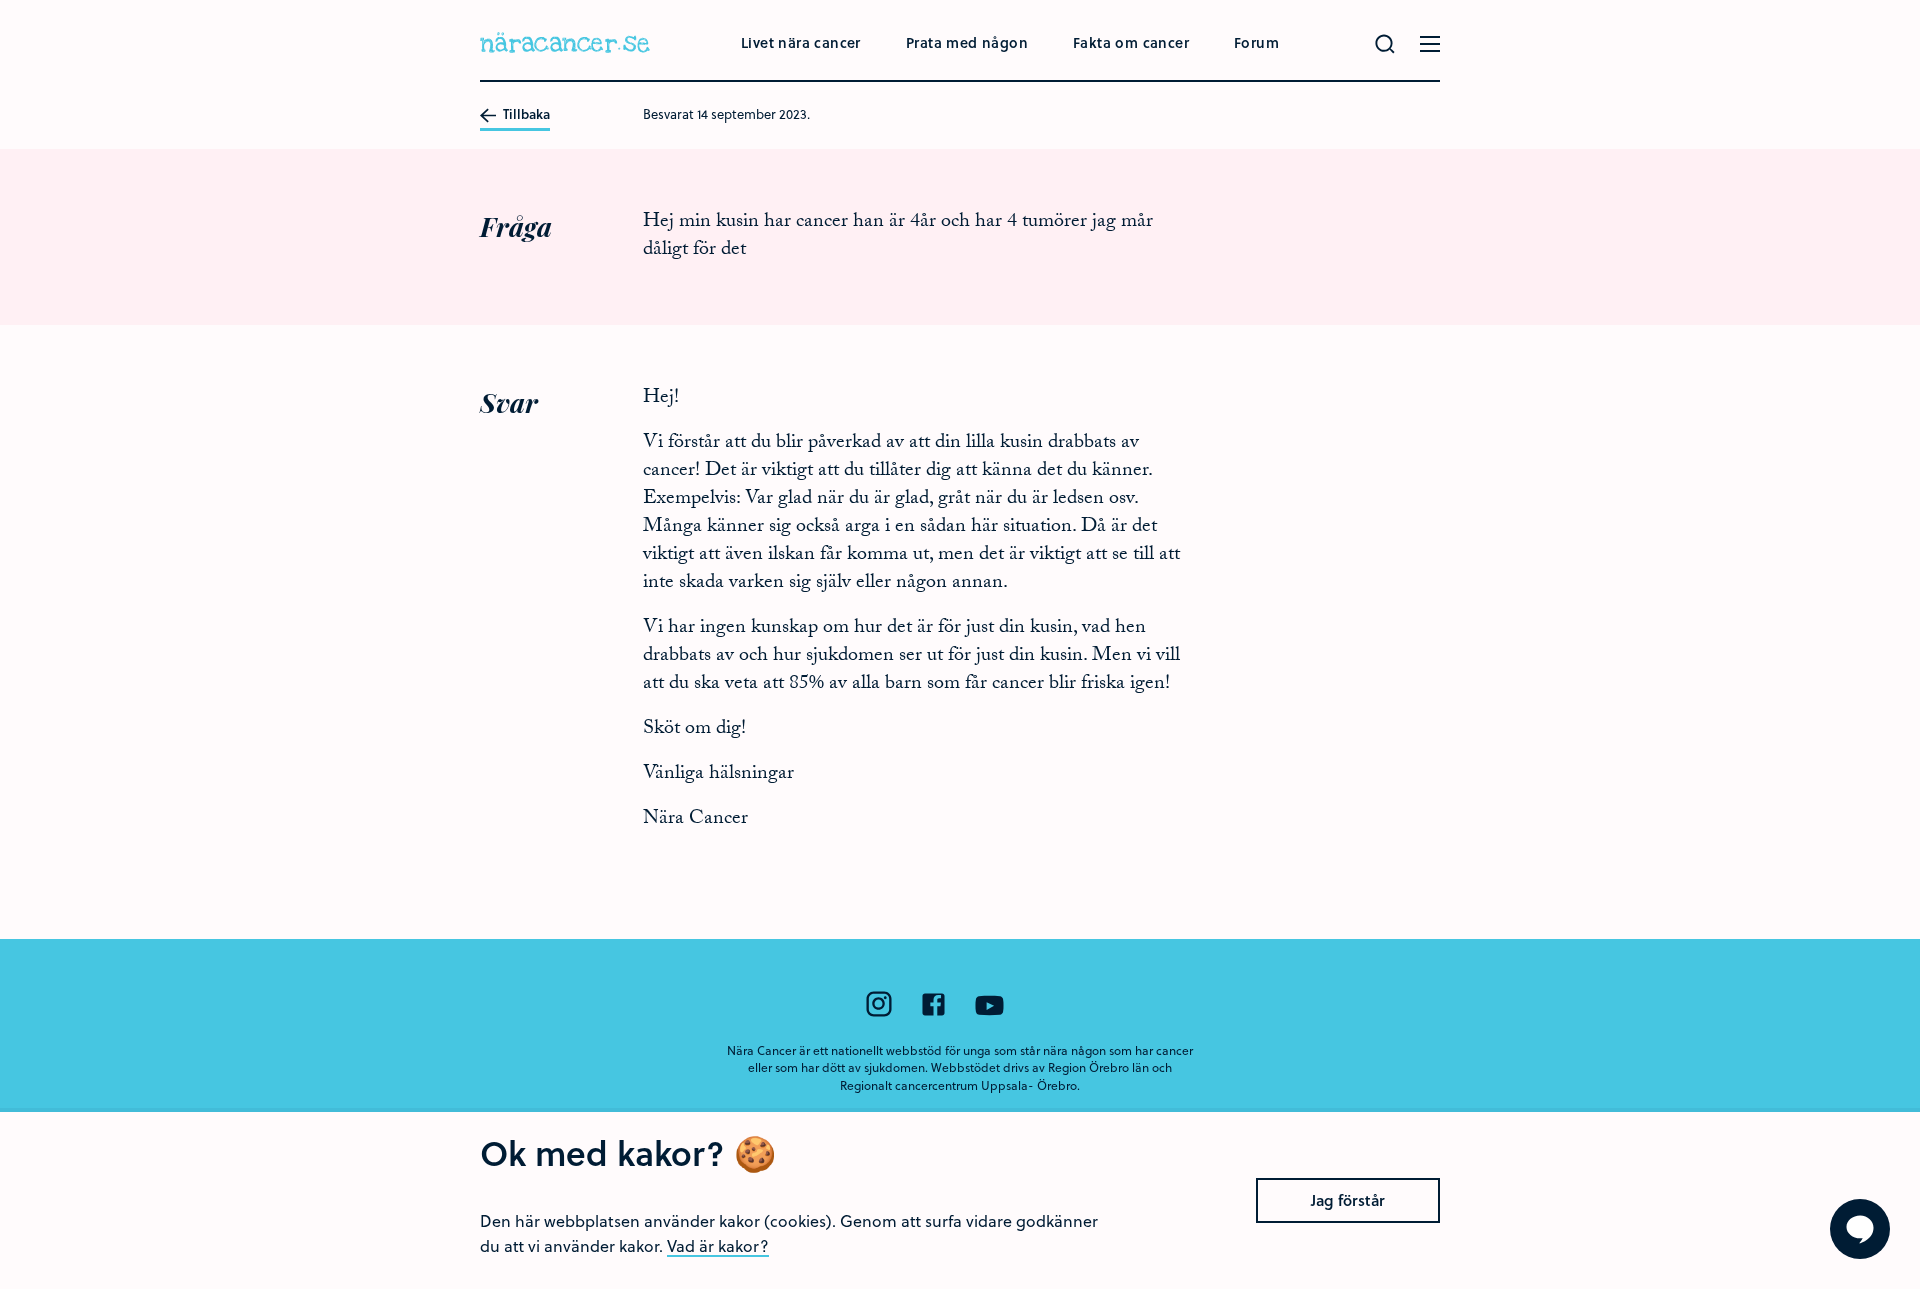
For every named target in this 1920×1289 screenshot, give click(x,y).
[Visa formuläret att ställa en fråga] (1860, 1229)
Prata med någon (967, 42)
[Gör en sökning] (1385, 44)
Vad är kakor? (718, 1245)
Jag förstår (1348, 1200)
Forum (1256, 42)
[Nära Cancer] (565, 45)
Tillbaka (525, 115)
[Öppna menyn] (1430, 44)
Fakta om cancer (1131, 42)
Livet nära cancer (801, 42)
